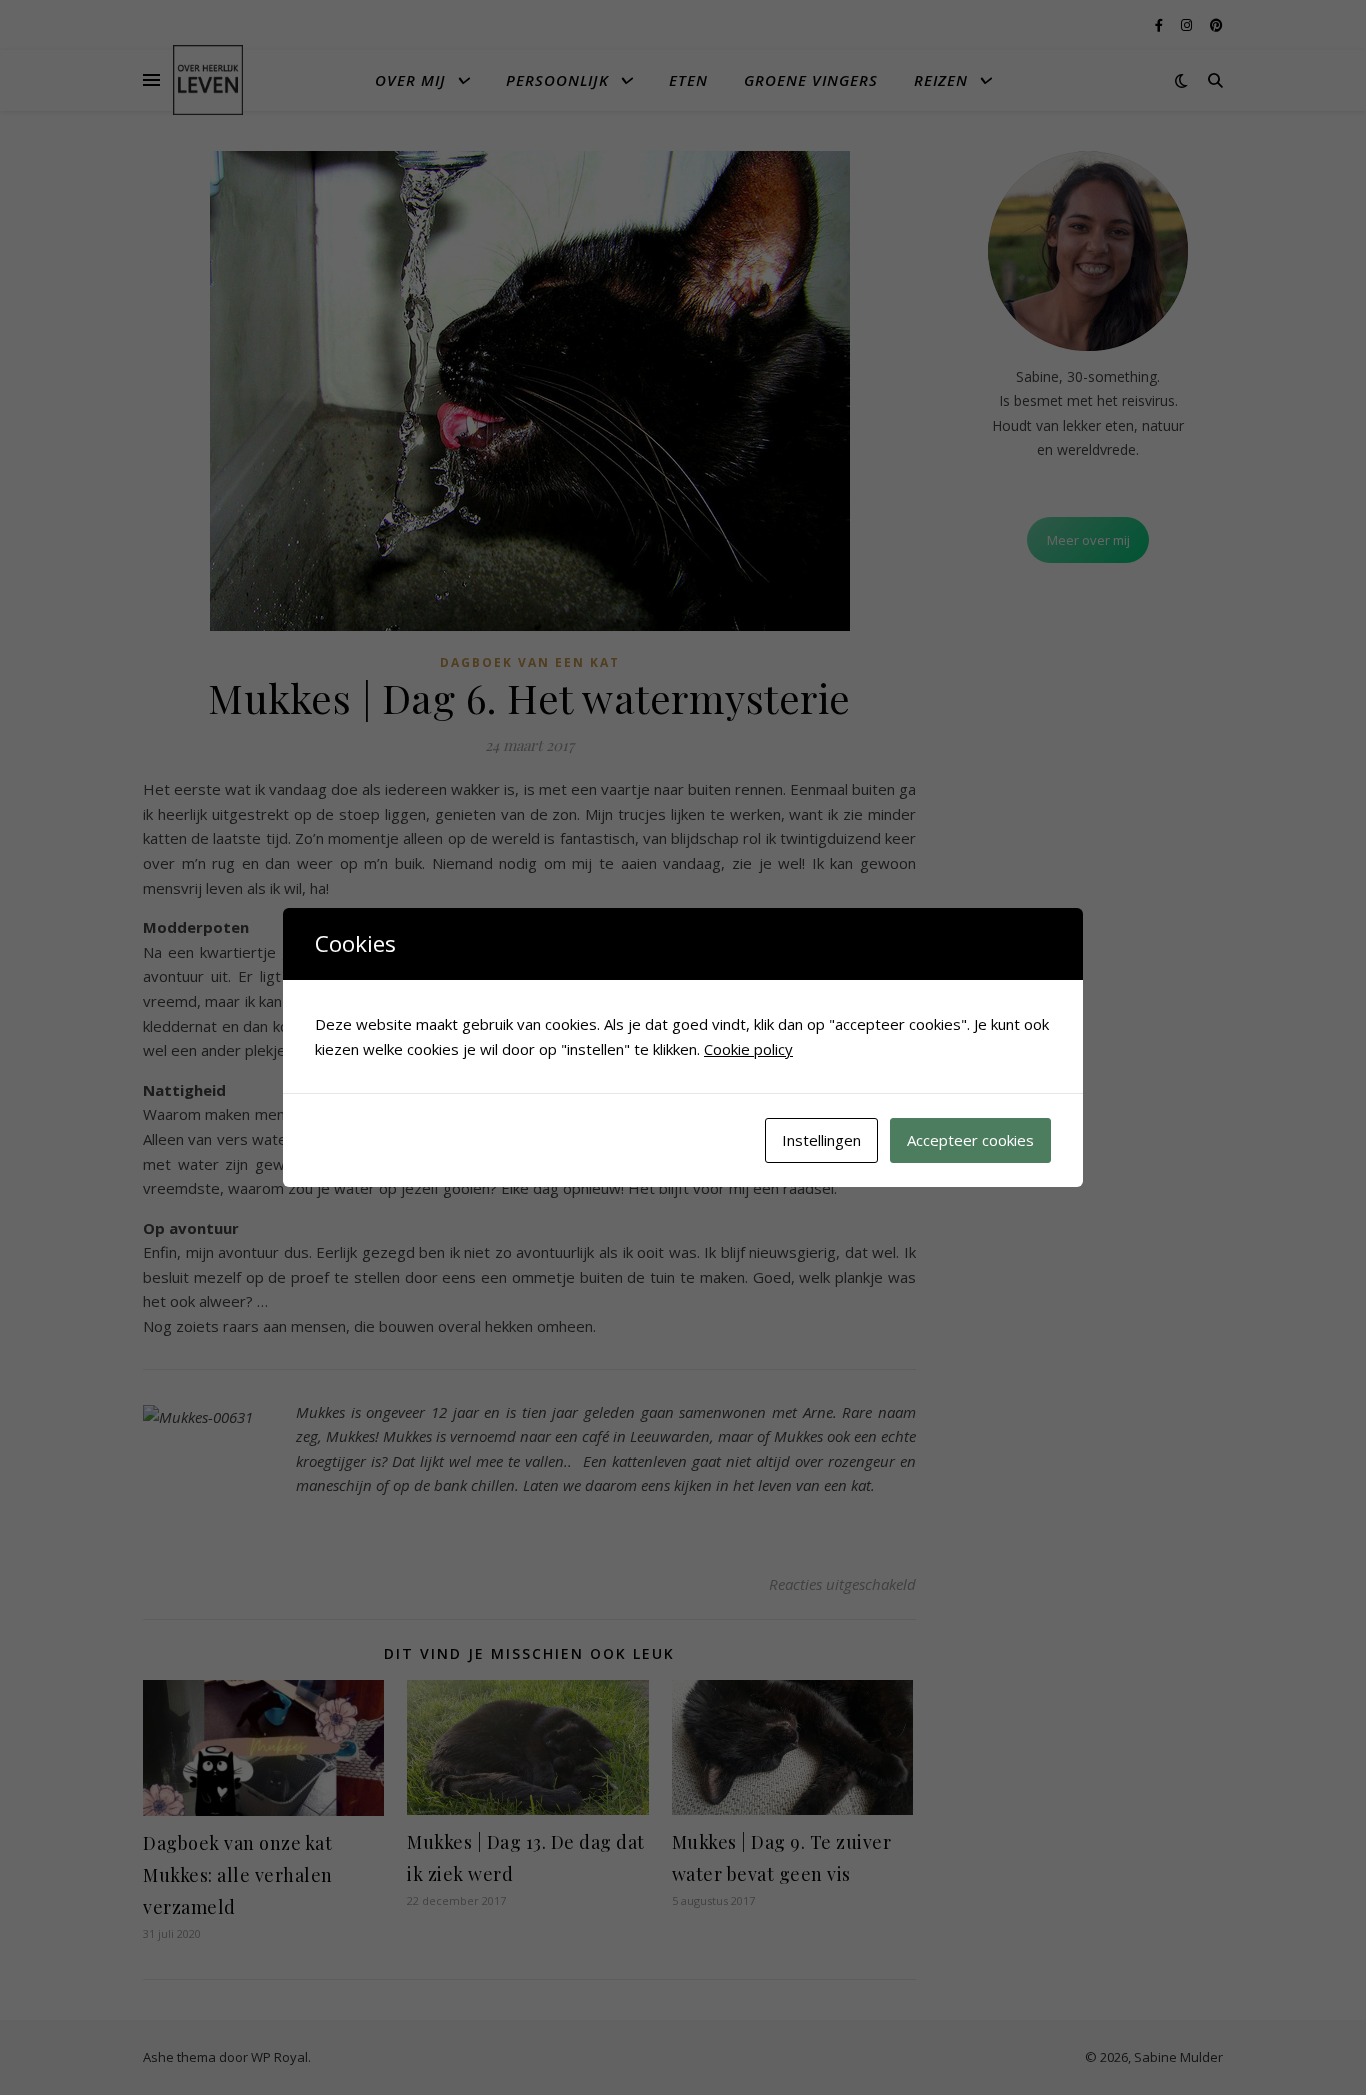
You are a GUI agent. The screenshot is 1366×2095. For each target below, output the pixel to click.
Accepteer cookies (970, 1140)
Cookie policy (748, 1049)
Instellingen (821, 1140)
